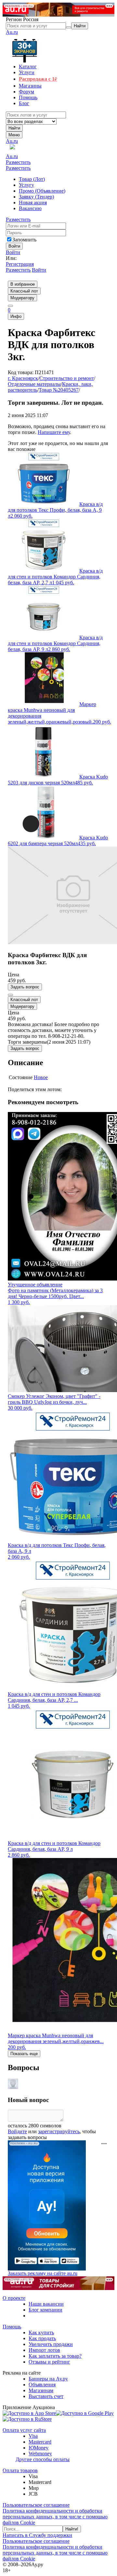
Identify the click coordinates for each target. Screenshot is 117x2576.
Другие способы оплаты (43, 2459)
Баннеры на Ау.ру (48, 2379)
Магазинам (41, 2390)
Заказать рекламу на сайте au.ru (43, 2273)
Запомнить (24, 240)
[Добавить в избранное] (10, 995)
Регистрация (20, 264)
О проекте (14, 2298)
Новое (41, 1077)
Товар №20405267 (59, 390)
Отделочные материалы (34, 384)
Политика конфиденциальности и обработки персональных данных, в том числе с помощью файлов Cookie (55, 2517)
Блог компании (45, 2310)
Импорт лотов (44, 2350)
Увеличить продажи (51, 2344)
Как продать (42, 2338)
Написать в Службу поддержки (37, 2535)
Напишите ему (54, 432)
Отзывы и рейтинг (49, 2362)
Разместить (18, 162)
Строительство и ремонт (67, 378)
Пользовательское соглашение (36, 2505)
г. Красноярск (23, 378)
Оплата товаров (20, 2470)
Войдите (17, 2131)
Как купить (41, 2332)
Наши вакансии (46, 2304)
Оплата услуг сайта (24, 2430)
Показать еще (24, 2054)
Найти (14, 128)
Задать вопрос (25, 987)
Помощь (12, 2327)
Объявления (42, 2385)
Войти (13, 252)
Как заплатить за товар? (55, 2356)
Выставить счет (46, 2396)
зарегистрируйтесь (59, 2131)
